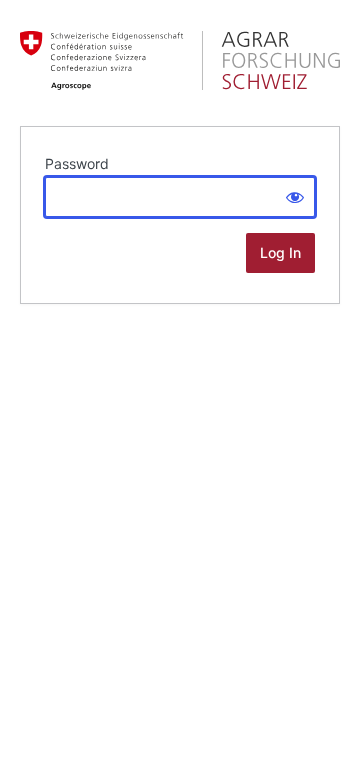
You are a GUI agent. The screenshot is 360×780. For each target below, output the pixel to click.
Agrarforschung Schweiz (180, 60)
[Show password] (295, 197)
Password (77, 163)
